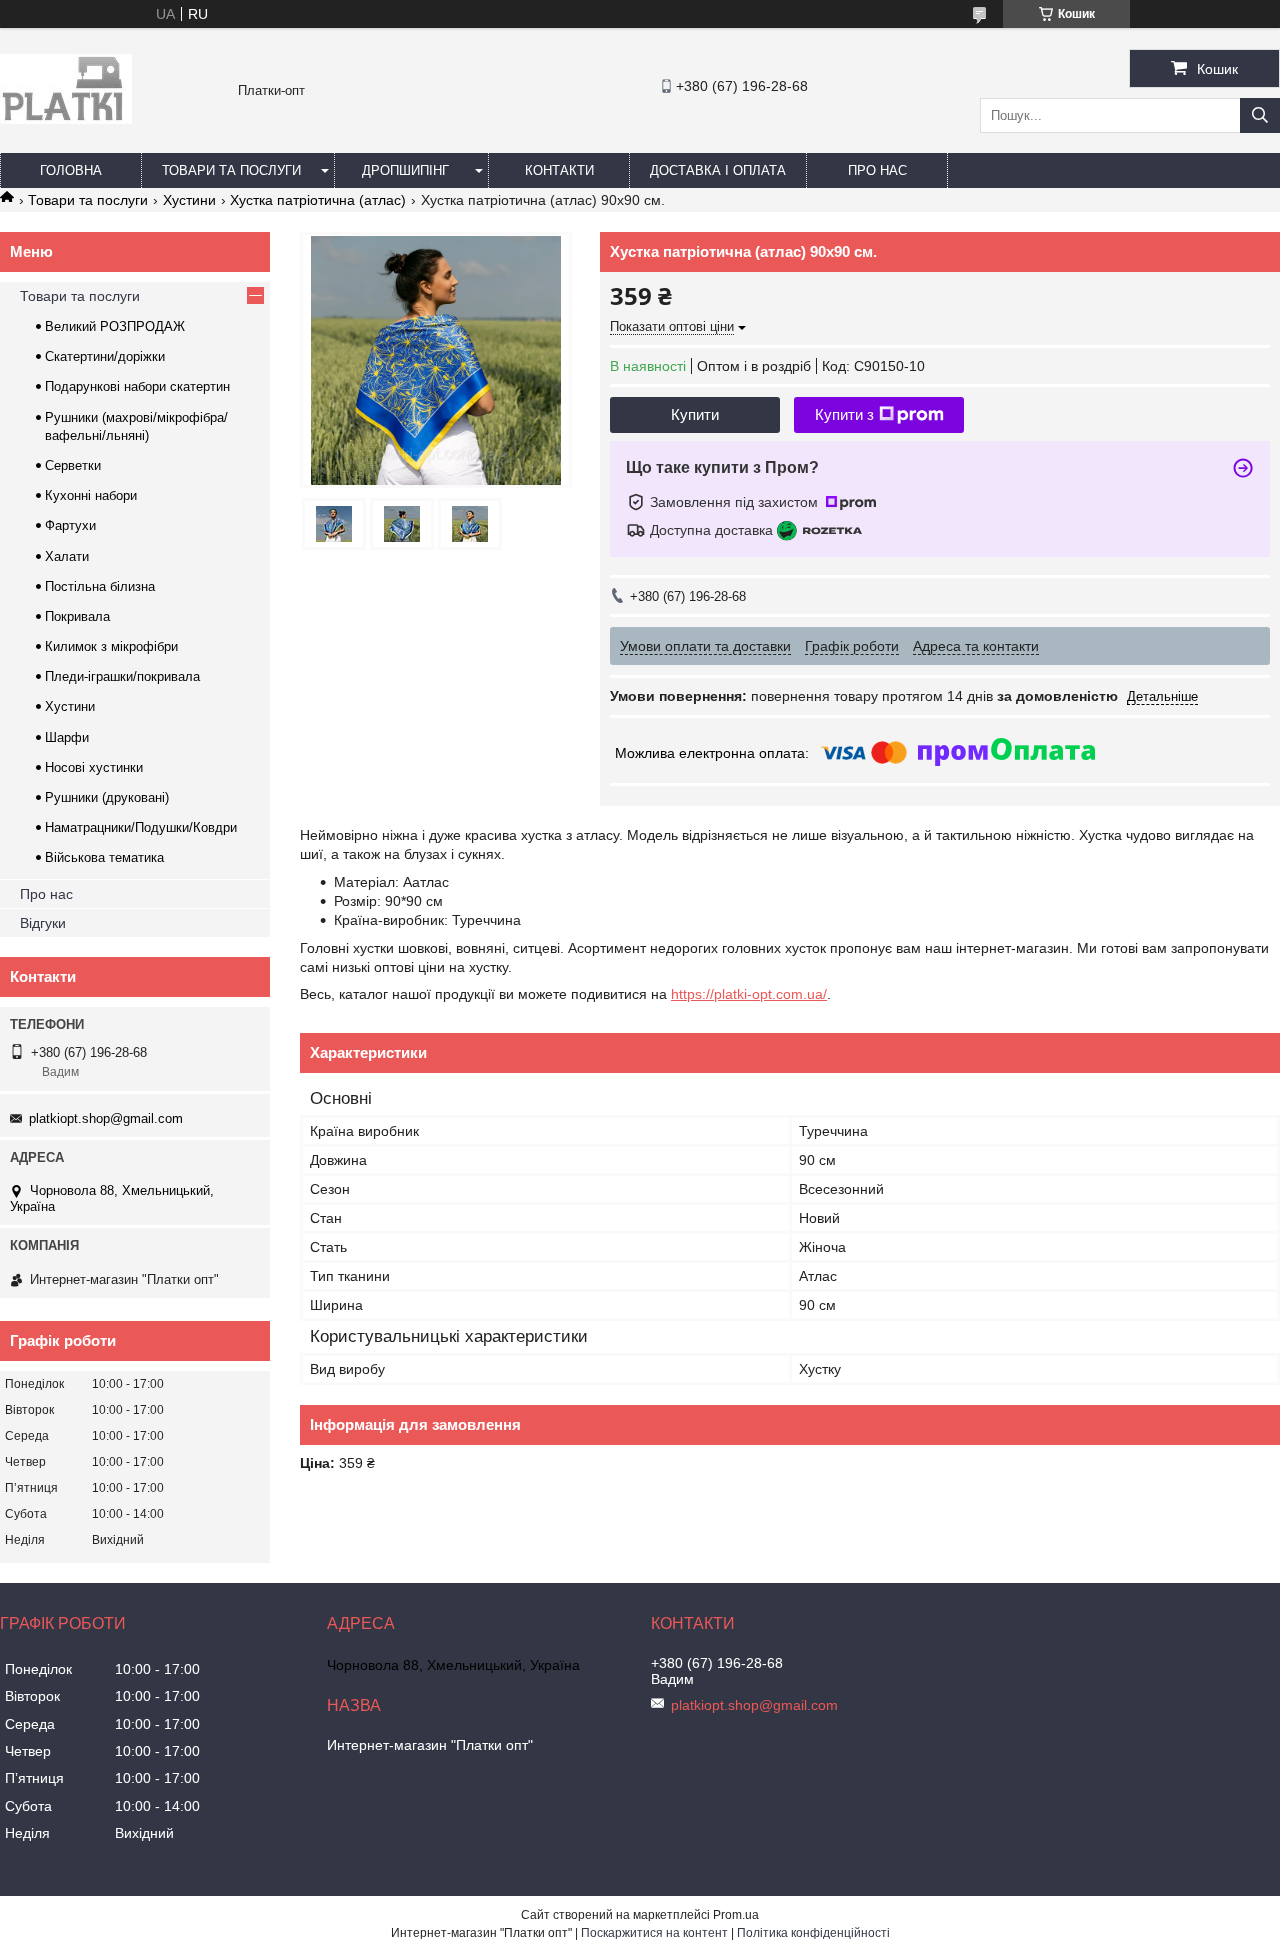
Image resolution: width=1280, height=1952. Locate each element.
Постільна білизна (100, 586)
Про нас (877, 170)
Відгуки (43, 923)
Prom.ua (736, 1915)
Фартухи (70, 525)
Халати (67, 556)
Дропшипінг (405, 170)
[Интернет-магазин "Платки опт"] (66, 119)
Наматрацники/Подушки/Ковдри (141, 827)
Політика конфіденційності (813, 1933)
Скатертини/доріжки (105, 356)
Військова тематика (104, 857)
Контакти (559, 170)
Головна (71, 170)
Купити (695, 414)
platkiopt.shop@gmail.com (106, 1118)
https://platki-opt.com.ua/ (749, 994)
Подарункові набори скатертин (137, 386)
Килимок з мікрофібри (111, 646)
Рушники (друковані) (107, 797)
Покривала (77, 616)
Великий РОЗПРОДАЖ (115, 326)
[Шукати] (1260, 115)
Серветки (73, 465)
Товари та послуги (231, 170)
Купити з (844, 414)
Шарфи (67, 737)
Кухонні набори (91, 495)
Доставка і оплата (718, 170)
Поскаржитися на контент (654, 1933)
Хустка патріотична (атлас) (318, 200)
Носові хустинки (94, 767)
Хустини (189, 200)
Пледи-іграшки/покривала (122, 676)
